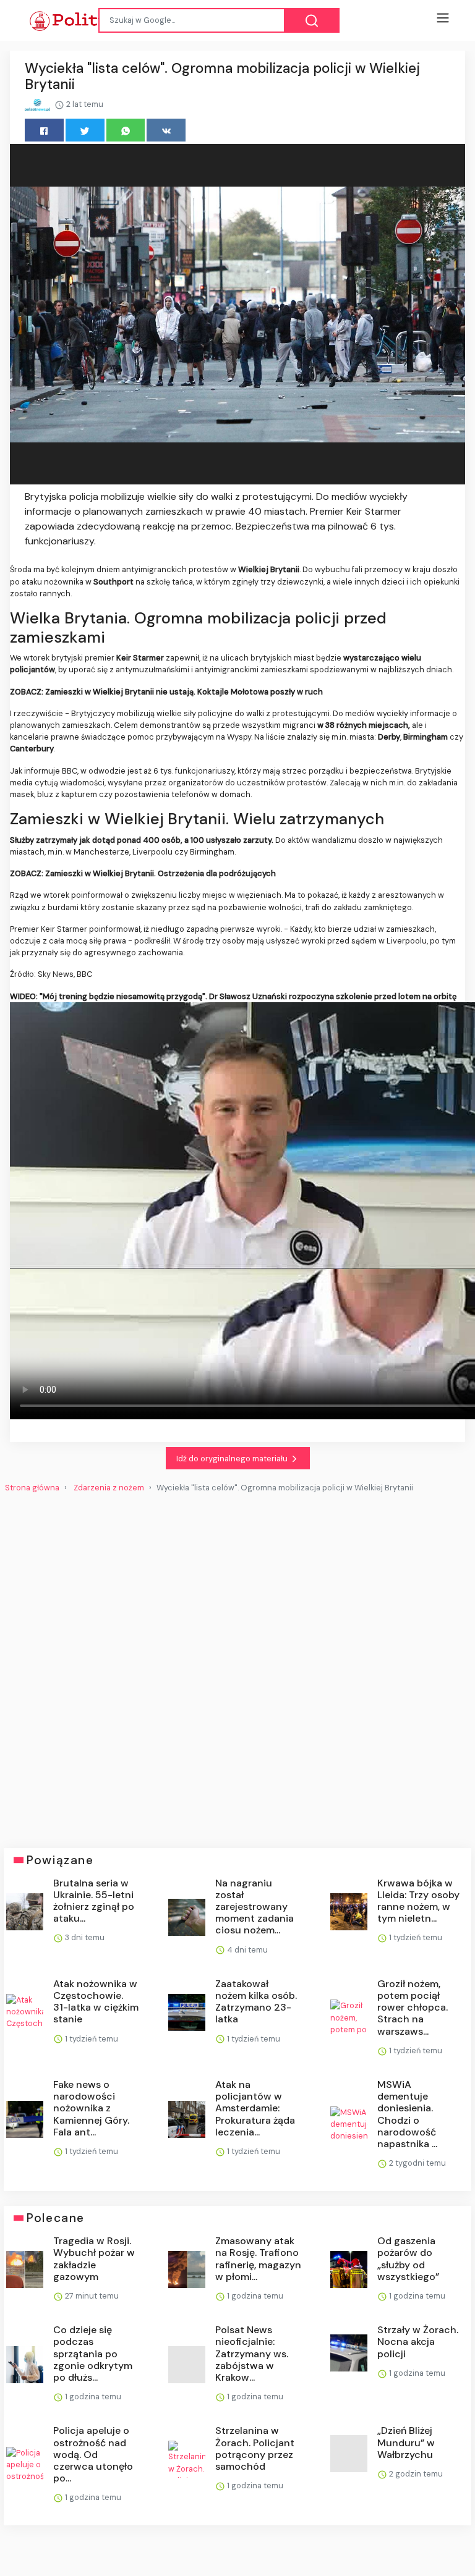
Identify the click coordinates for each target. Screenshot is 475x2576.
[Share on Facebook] (44, 130)
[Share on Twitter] (85, 130)
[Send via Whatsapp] (126, 130)
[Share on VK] (166, 130)
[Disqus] (237, 1665)
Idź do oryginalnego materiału (233, 1459)
